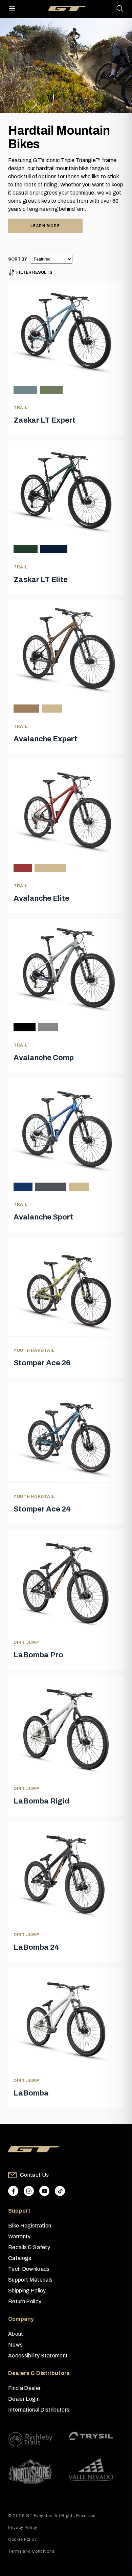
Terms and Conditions (31, 2551)
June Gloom (25, 390)
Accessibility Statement (38, 2356)
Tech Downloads (29, 2269)
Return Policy (25, 2301)
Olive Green (51, 390)
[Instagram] (29, 2191)
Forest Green (26, 549)
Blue (23, 1186)
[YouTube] (44, 2191)
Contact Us (34, 2175)
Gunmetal (51, 1186)
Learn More (45, 226)
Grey (48, 1027)
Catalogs (20, 2258)
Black (25, 1027)
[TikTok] (60, 2191)
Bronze (26, 708)
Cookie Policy (22, 2539)
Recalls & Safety (29, 2247)
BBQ (52, 708)
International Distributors (39, 2410)
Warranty (19, 2236)
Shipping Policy (27, 2291)
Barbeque (50, 868)
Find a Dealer (24, 2388)
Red (23, 868)
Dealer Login (24, 2399)
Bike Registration (30, 2226)
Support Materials (30, 2280)
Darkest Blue (54, 549)
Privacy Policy (23, 2528)
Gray (79, 1186)
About (16, 2334)
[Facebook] (13, 2191)
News (15, 2345)
